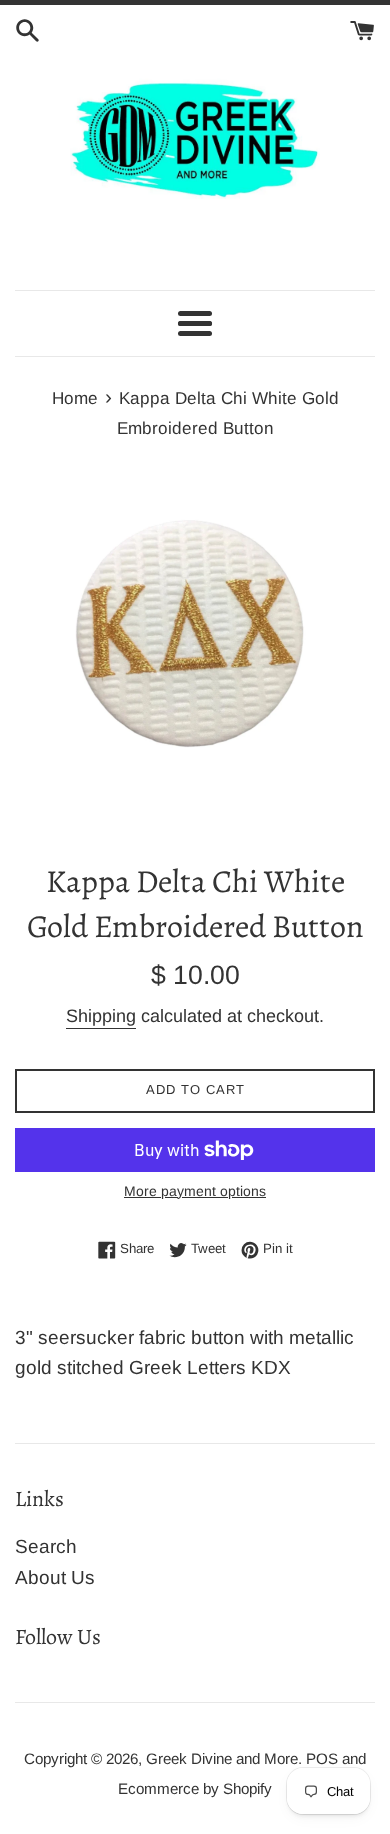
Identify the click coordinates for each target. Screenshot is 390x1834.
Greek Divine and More (222, 1758)
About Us (55, 1577)
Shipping (101, 1016)
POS (322, 1758)
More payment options (195, 1191)
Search (46, 1546)
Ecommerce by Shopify (195, 1788)
